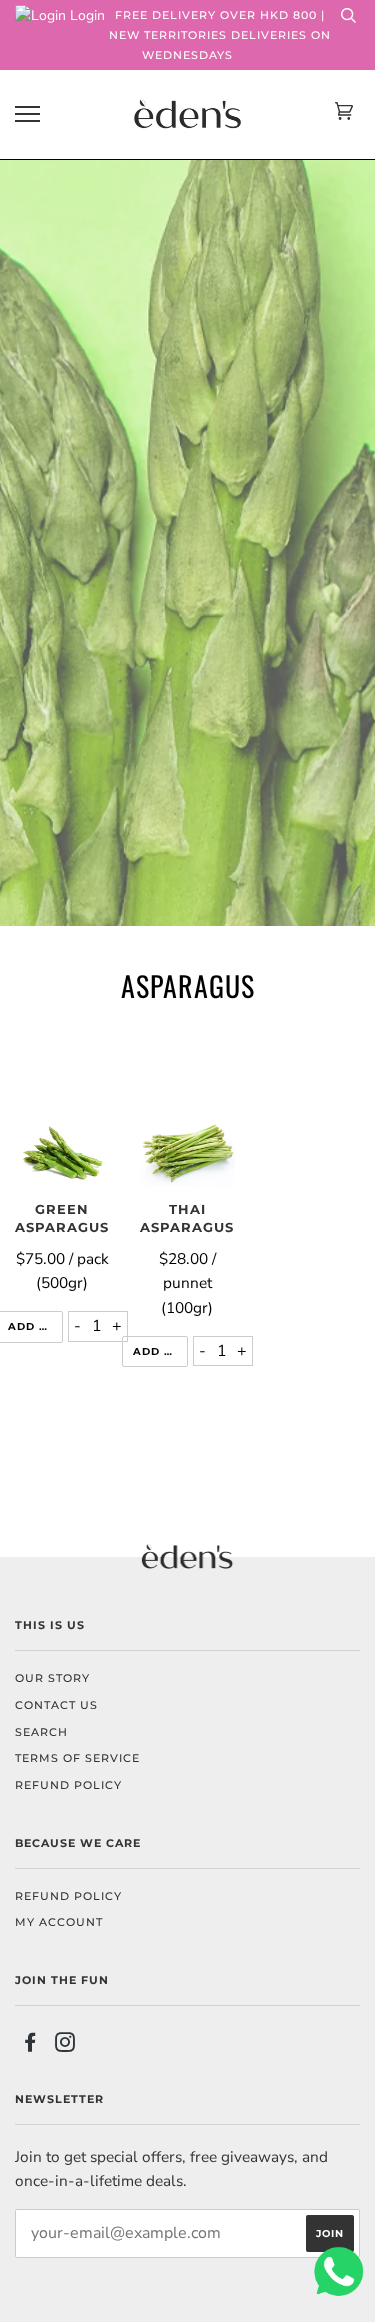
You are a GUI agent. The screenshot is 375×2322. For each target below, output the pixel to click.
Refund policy (68, 1785)
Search (41, 1732)
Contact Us (56, 1705)
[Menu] (27, 114)
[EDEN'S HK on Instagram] (65, 2046)
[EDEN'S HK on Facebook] (30, 2046)
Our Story (52, 1678)
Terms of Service (77, 1758)
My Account (59, 1922)
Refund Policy (68, 1896)
